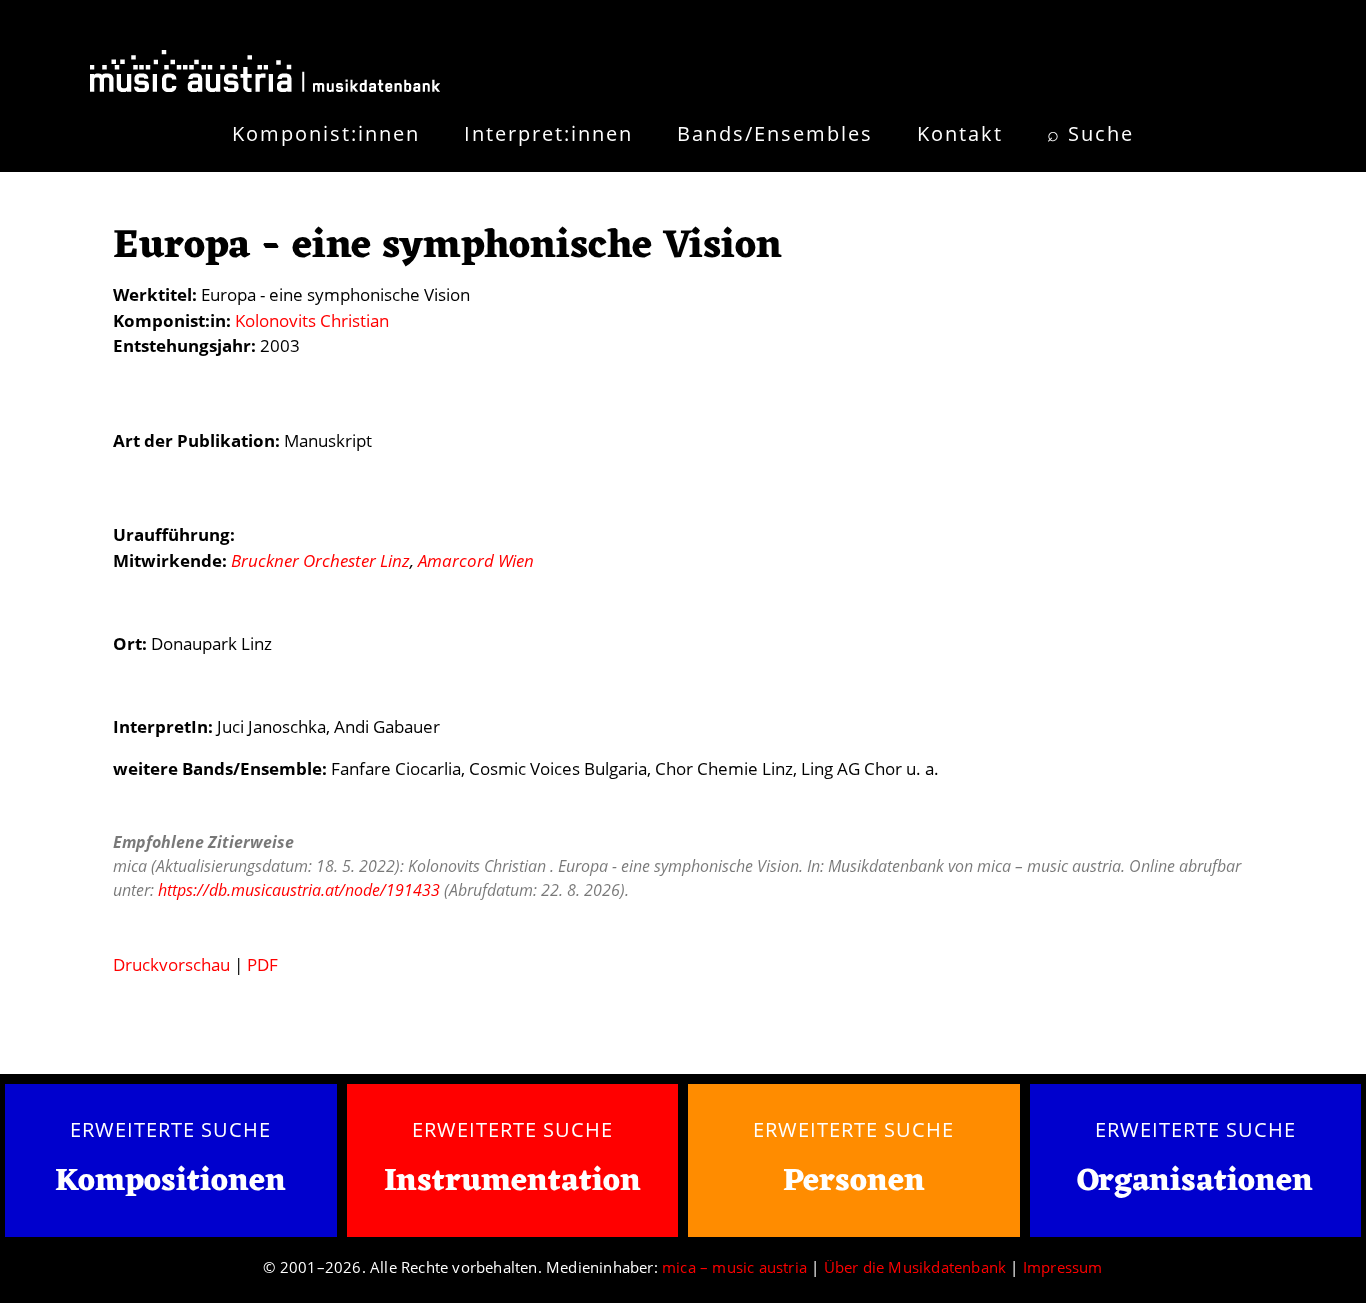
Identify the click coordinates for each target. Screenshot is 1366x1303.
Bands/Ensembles (775, 133)
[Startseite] (265, 75)
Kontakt (960, 133)
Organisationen (1195, 1181)
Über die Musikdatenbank (915, 1267)
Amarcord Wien (476, 560)
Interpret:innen (548, 133)
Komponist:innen (326, 133)
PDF (262, 964)
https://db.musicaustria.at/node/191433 (299, 890)
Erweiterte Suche (170, 1129)
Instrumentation (512, 1181)
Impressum (1063, 1267)
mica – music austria (734, 1267)
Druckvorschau (171, 964)
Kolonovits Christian (312, 320)
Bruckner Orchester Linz (320, 560)
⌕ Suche (1090, 133)
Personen (854, 1181)
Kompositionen (170, 1182)
